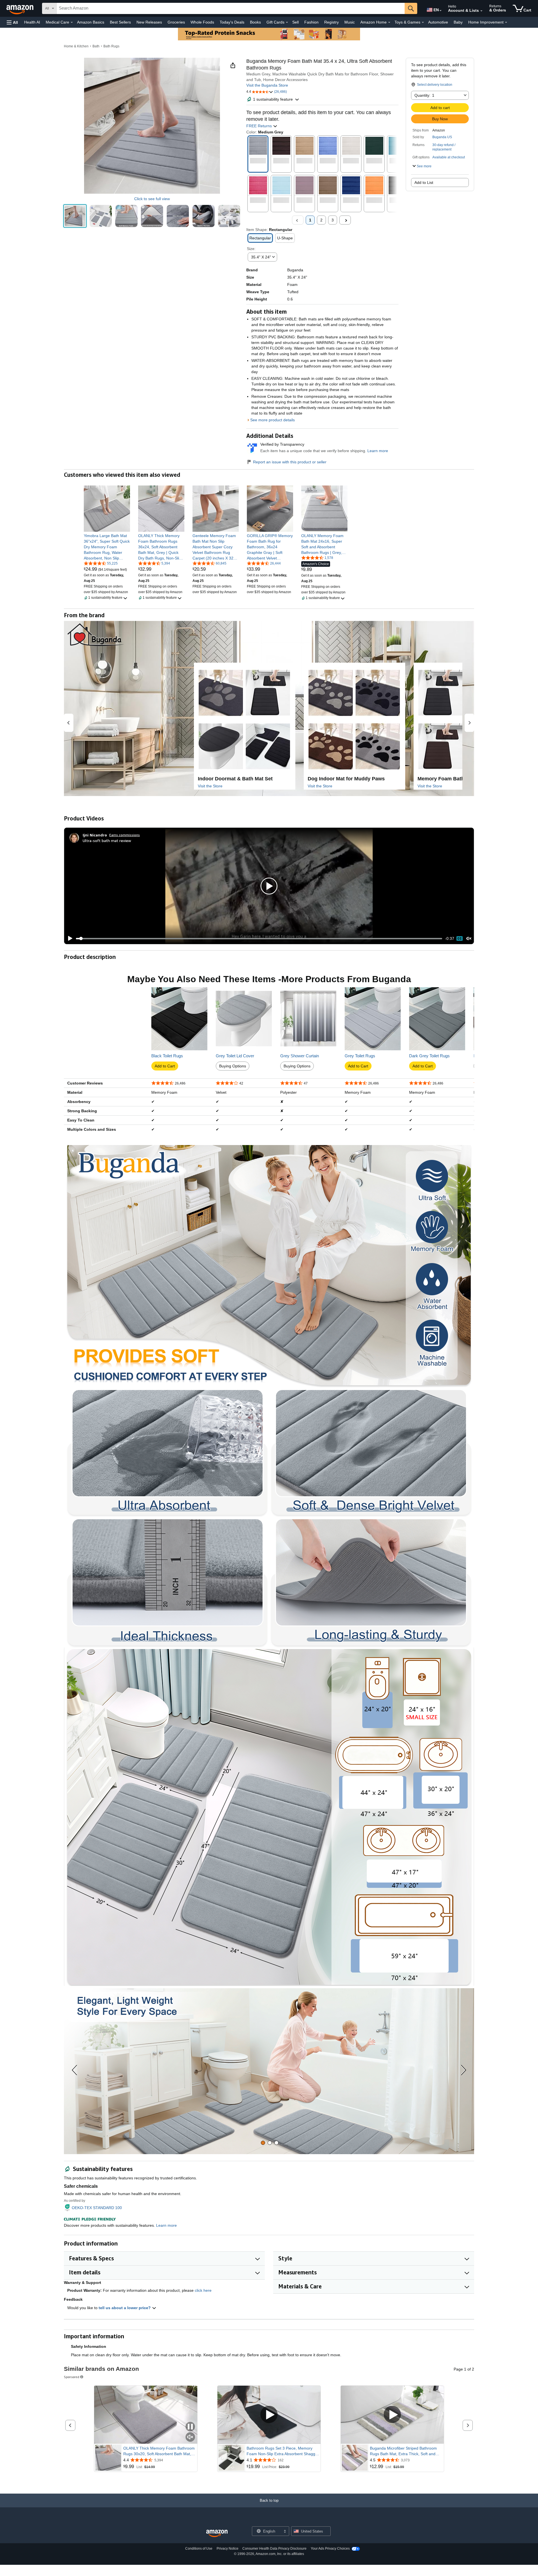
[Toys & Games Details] (423, 22)
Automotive (438, 22)
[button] (12, 22)
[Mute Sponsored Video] (190, 2437)
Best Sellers (120, 22)
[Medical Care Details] (72, 22)
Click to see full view (152, 199)
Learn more (378, 451)
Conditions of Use (199, 2549)
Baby (458, 22)
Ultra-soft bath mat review (107, 840)
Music (350, 22)
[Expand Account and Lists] (481, 11)
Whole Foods (202, 22)
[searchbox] (231, 8)
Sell (295, 22)
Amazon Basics (91, 22)
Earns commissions (125, 835)
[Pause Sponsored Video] (190, 2427)
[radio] (75, 216)
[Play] (69, 938)
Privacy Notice (228, 2549)
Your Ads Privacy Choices (330, 2549)
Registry (331, 22)
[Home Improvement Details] (506, 22)
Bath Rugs (111, 46)
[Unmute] (469, 939)
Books (255, 22)
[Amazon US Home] (217, 2534)
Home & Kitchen (76, 46)
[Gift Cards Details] (287, 22)
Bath (96, 46)
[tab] (263, 2143)
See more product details (273, 420)
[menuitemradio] (460, 938)
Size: (251, 249)
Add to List (424, 182)
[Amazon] (20, 8)
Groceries (176, 22)
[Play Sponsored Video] (269, 2415)
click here (203, 2290)
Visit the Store (210, 786)
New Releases (149, 22)
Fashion (311, 22)
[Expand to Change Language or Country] (440, 11)
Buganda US (442, 137)
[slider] (259, 938)
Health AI (32, 22)
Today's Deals (232, 22)
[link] (107, 547)
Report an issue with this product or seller (290, 462)
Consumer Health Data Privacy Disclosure (274, 2549)
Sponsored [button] (72, 2377)
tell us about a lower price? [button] (125, 2308)
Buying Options (233, 1066)
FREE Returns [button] (260, 126)
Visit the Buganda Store (267, 85)
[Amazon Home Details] (389, 22)
